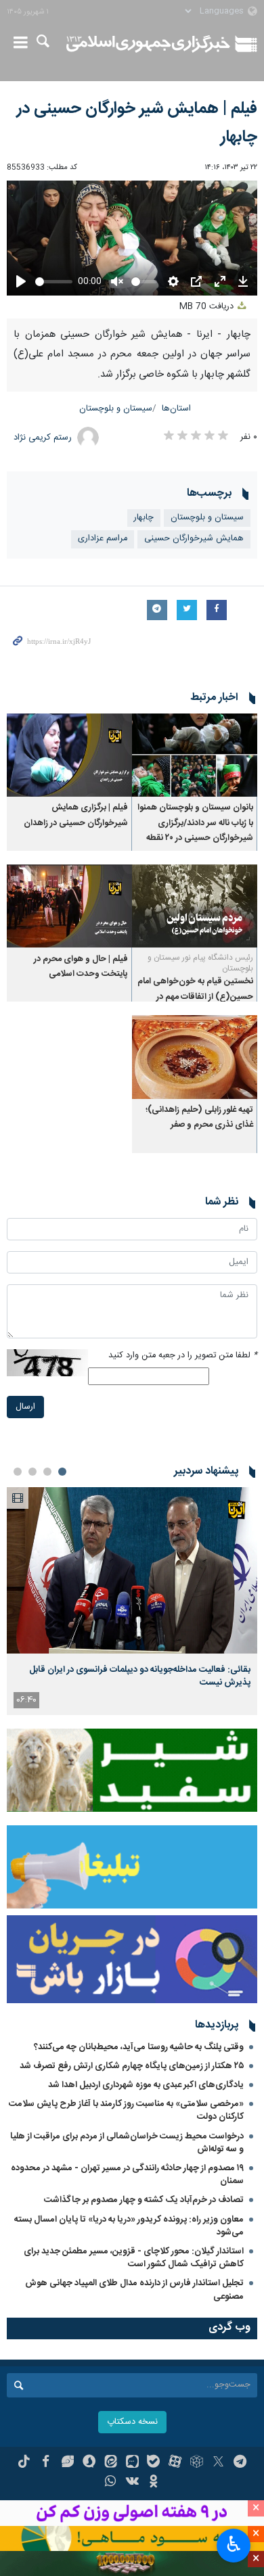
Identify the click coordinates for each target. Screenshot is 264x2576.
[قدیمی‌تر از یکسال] (195, 755)
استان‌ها (176, 409)
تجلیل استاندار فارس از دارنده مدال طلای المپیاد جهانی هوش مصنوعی (134, 2290)
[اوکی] (153, 2483)
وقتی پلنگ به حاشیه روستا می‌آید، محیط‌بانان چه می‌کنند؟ (139, 2047)
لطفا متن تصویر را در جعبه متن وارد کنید (183, 1356)
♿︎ (234, 2544)
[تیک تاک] (24, 2463)
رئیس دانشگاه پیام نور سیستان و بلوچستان (200, 963)
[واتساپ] (111, 2483)
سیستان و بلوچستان (116, 409)
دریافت (208, 307)
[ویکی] (132, 2483)
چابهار (144, 518)
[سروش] (89, 2463)
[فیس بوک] (46, 2463)
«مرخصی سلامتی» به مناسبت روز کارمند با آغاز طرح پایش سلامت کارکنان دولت (126, 2110)
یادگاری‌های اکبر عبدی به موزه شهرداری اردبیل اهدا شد (146, 2085)
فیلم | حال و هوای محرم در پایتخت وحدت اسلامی (81, 967)
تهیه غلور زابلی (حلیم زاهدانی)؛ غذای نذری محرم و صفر (199, 1118)
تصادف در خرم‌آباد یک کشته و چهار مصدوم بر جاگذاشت (144, 2200)
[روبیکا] (197, 2463)
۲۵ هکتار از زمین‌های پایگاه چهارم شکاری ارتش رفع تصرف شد (132, 2066)
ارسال (25, 1407)
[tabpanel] (132, 1601)
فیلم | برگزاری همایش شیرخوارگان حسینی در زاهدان (76, 815)
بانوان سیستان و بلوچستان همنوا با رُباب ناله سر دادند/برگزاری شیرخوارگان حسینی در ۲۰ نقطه (195, 823)
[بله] (153, 2463)
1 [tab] (62, 1472)
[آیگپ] (132, 2463)
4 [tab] (18, 1472)
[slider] (54, 282)
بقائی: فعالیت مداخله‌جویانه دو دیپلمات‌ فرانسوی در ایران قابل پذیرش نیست (140, 1676)
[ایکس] (218, 2463)
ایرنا (148, 44)
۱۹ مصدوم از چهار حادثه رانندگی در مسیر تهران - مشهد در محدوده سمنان (127, 2175)
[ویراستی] (67, 2463)
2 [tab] (47, 1472)
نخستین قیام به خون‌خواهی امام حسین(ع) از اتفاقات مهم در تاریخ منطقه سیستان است (195, 997)
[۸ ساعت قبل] (132, 1571)
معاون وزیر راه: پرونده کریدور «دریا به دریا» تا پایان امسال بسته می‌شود (129, 2226)
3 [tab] (32, 1472)
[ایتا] (111, 2463)
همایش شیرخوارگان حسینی (194, 539)
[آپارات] (175, 2463)
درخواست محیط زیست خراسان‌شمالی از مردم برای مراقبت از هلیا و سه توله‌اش (127, 2143)
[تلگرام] (240, 2463)
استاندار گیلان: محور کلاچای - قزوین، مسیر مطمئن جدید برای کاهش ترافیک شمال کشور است (134, 2258)
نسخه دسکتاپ (132, 2422)
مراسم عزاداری (103, 539)
